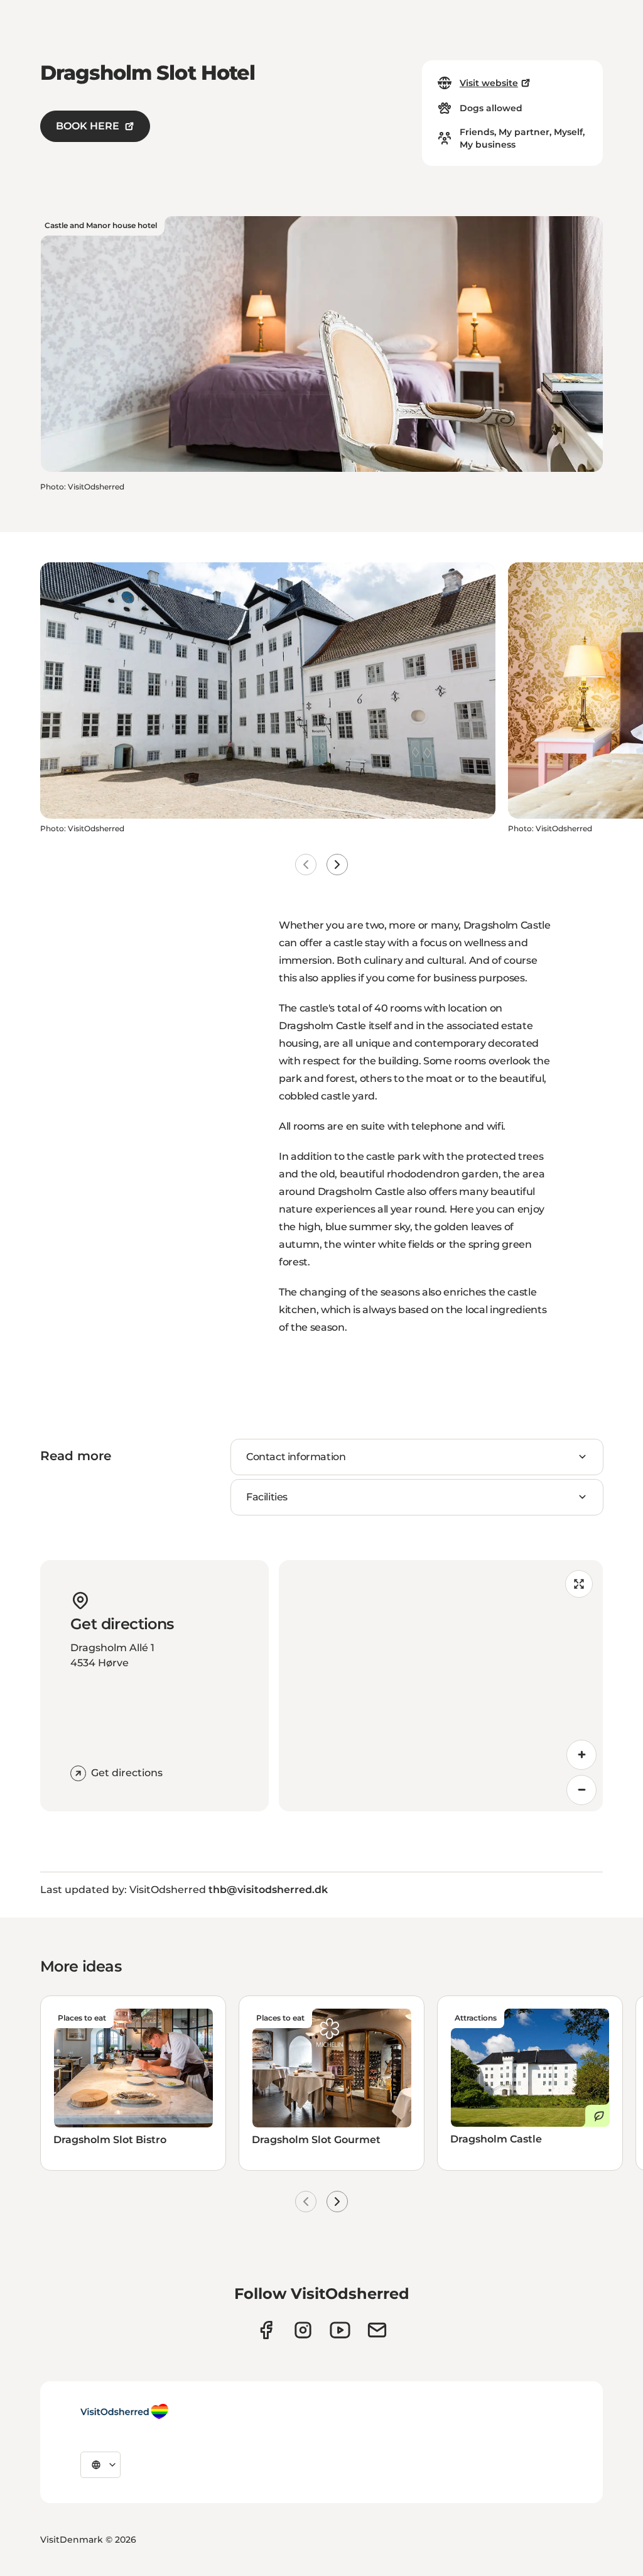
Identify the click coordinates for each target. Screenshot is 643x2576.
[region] (441, 1686)
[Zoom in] (581, 1755)
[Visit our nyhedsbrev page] (377, 2330)
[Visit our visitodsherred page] (266, 2330)
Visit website (489, 83)
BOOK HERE (88, 126)
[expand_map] (579, 1584)
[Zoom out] (581, 1790)
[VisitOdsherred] (124, 2411)
